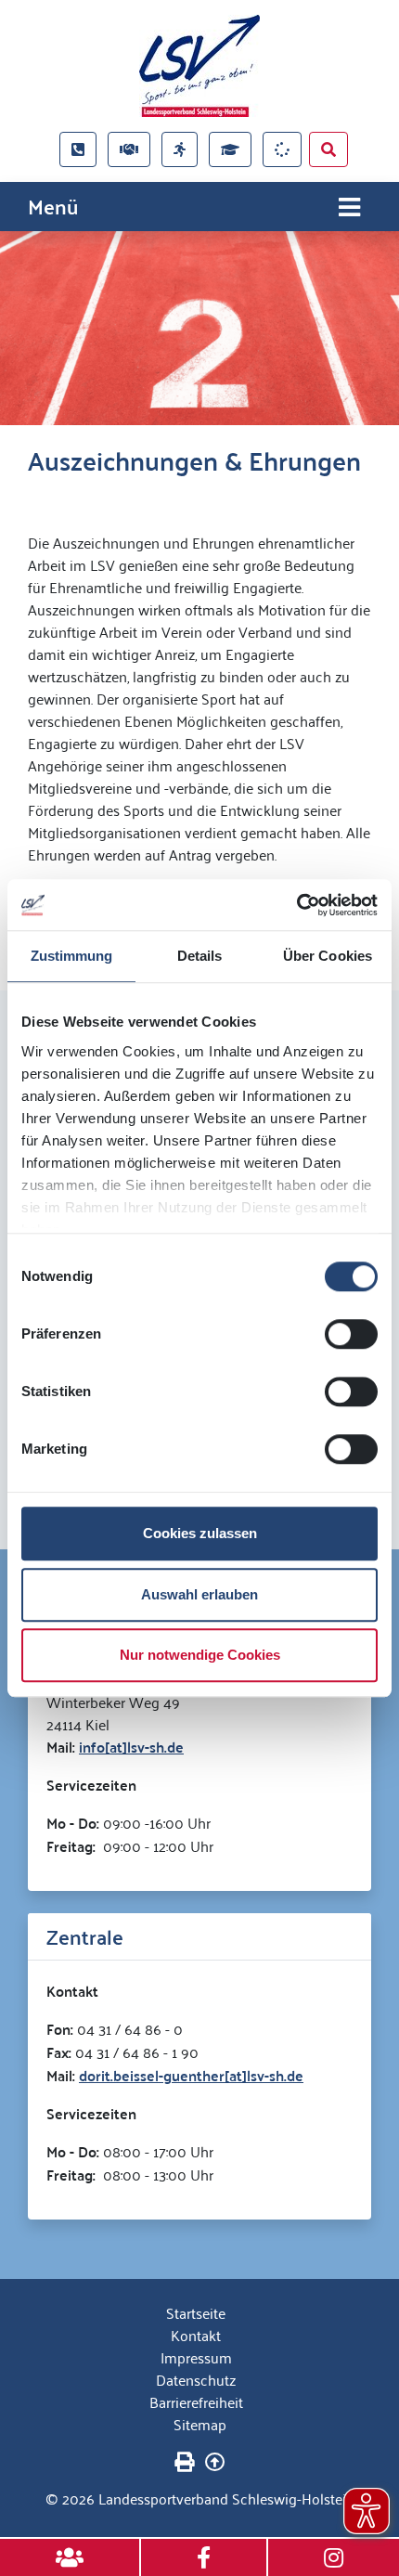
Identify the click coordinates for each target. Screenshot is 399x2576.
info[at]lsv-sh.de (131, 1747)
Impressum (196, 2357)
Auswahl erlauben (199, 1594)
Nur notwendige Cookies (200, 1655)
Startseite (196, 2312)
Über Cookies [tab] (328, 956)
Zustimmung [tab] (72, 956)
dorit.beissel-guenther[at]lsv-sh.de (191, 2075)
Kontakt (196, 2335)
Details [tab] (200, 956)
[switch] (351, 1334)
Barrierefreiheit (196, 2401)
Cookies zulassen (200, 1533)
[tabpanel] (199, 328)
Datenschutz (196, 2379)
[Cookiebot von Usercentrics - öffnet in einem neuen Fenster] (296, 905)
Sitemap (200, 2424)
